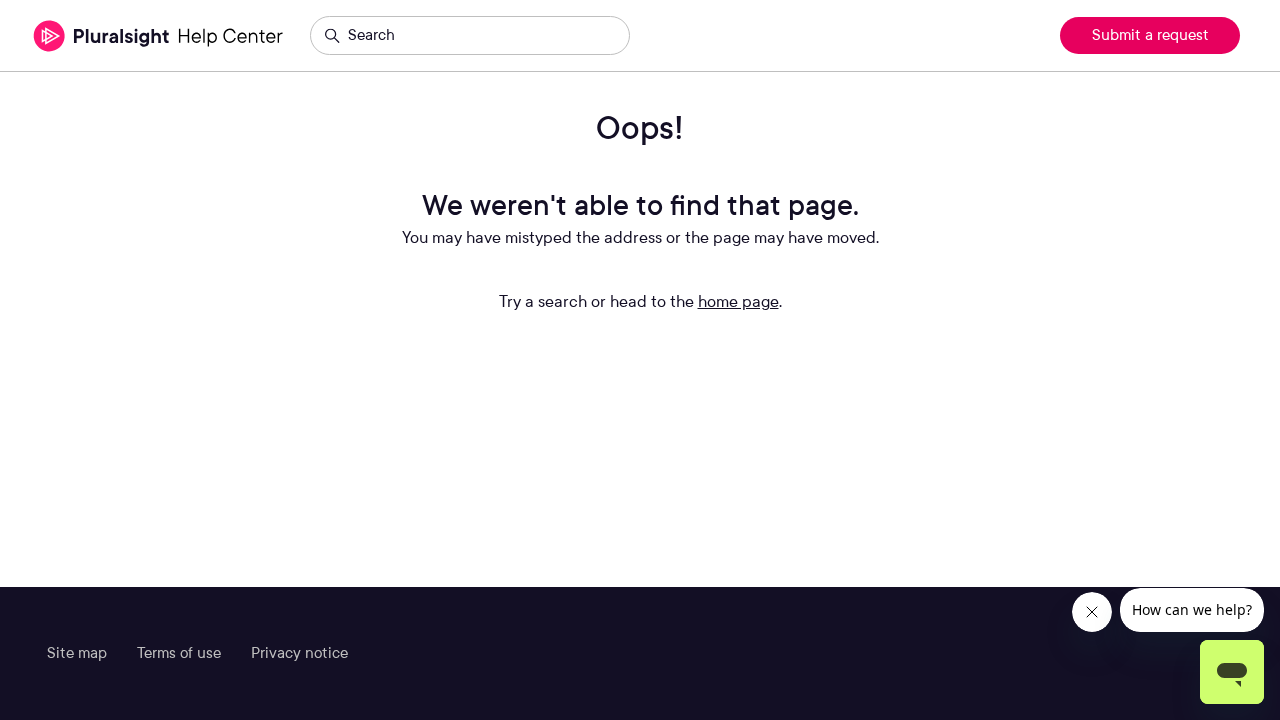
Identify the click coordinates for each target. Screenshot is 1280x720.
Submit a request (1150, 35)
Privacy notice (299, 653)
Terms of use (179, 653)
